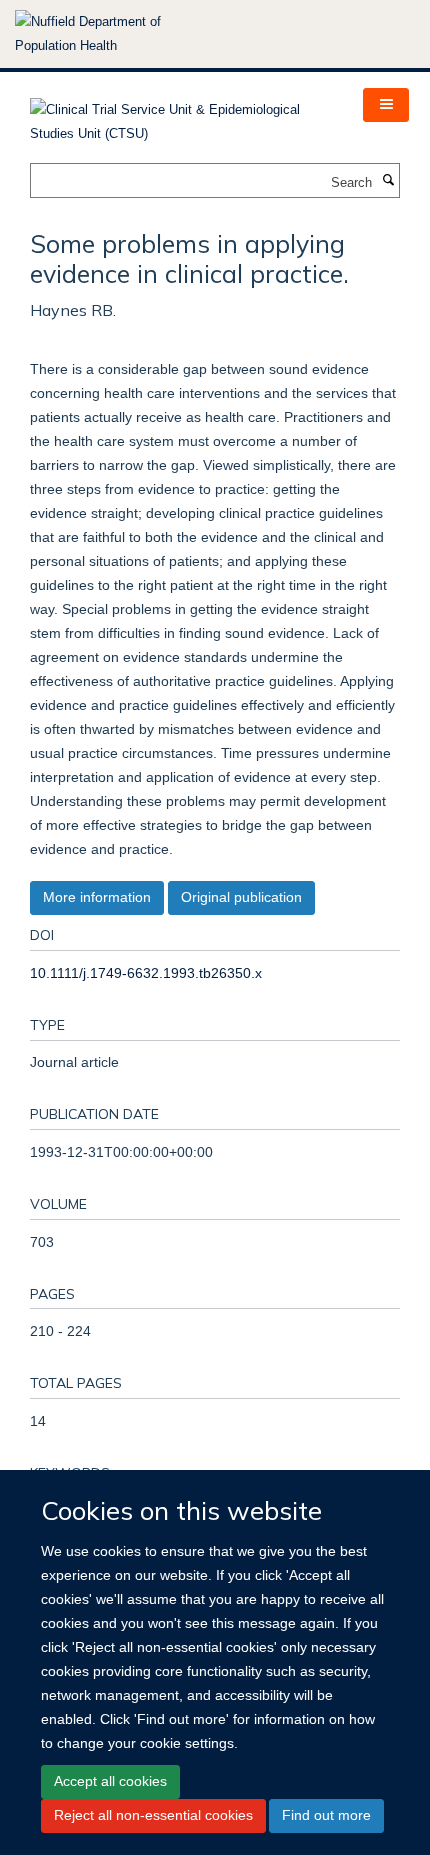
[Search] (388, 181)
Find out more (326, 1815)
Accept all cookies (110, 1781)
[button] (386, 105)
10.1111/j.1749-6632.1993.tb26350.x (146, 973)
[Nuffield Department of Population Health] (115, 34)
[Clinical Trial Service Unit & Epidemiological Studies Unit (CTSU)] (181, 115)
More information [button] (97, 897)
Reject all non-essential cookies (153, 1815)
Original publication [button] (241, 897)
